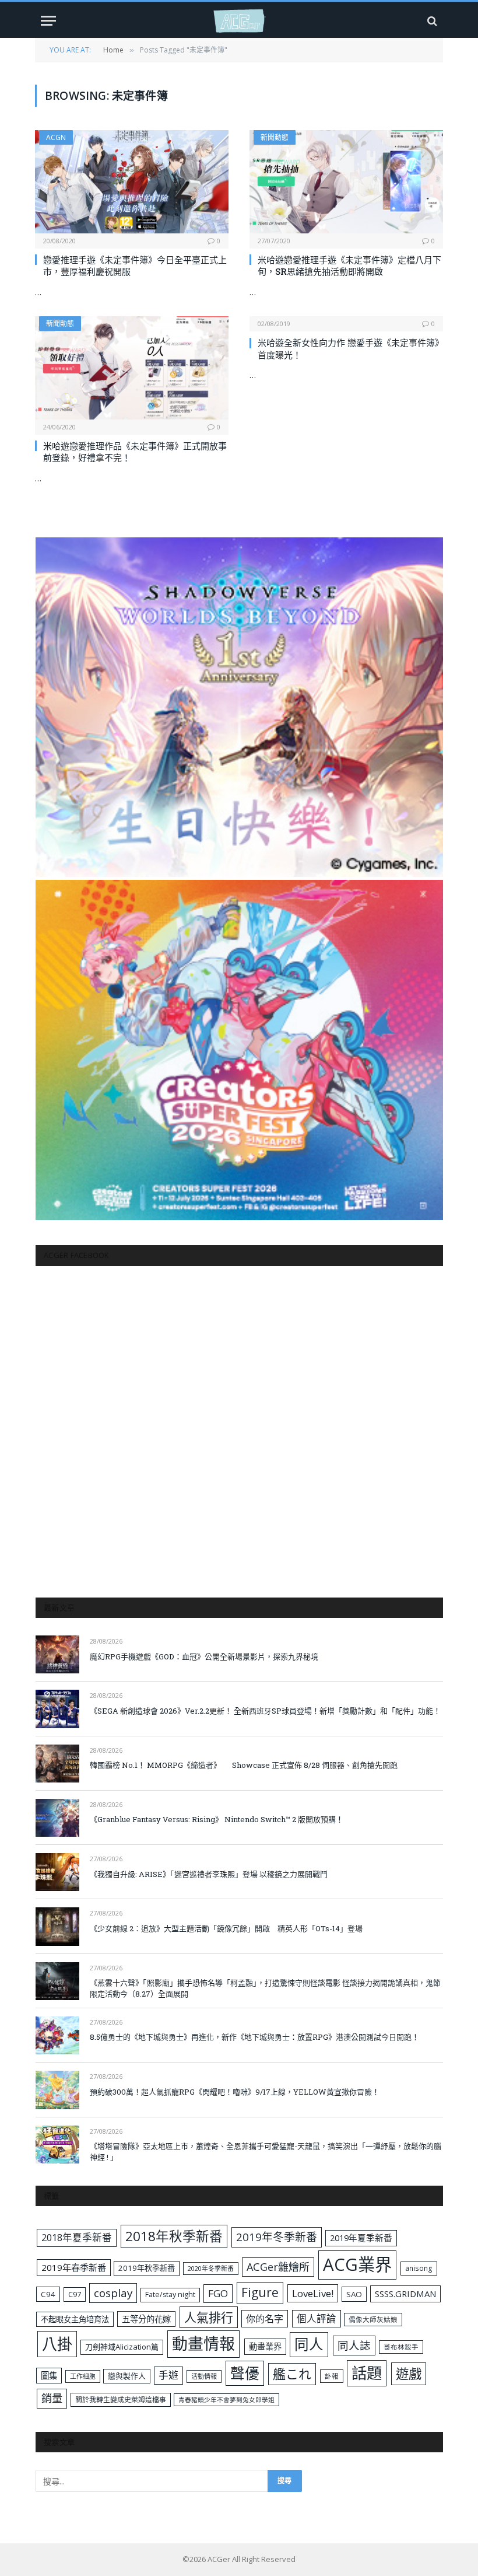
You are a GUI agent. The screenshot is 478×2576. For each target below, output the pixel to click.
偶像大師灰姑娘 (373, 2320)
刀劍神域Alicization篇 (122, 2347)
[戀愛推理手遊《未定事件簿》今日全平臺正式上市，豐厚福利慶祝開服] (132, 182)
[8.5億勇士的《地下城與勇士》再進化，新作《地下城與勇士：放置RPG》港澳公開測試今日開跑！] (57, 2035)
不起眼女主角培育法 (75, 2319)
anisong (419, 2268)
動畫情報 (203, 2343)
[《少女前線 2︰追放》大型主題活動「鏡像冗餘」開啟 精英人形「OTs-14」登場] (57, 1926)
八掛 (57, 2344)
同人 (309, 2344)
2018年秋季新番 (174, 2236)
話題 (367, 2373)
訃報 (332, 2376)
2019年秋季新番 (147, 2268)
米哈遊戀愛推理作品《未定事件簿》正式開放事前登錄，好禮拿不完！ (135, 452)
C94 (48, 2294)
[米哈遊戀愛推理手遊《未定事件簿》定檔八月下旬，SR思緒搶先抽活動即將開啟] (346, 182)
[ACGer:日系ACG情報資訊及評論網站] (239, 21)
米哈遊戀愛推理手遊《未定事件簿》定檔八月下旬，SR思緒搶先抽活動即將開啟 (349, 265)
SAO (354, 2294)
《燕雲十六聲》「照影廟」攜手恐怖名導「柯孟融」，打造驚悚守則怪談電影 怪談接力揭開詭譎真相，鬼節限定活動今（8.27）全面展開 (265, 1988)
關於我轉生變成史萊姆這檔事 (121, 2399)
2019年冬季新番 (277, 2237)
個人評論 (317, 2318)
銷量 (52, 2398)
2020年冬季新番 (211, 2268)
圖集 (49, 2376)
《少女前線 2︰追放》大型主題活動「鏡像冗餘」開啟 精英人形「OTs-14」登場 (226, 1928)
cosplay (113, 2293)
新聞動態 (275, 137)
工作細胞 (83, 2376)
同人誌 (354, 2345)
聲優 (245, 2373)
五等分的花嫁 (146, 2319)
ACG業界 (357, 2264)
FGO (218, 2293)
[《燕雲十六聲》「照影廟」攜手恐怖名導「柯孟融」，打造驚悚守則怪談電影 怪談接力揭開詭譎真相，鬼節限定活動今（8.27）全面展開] (57, 1981)
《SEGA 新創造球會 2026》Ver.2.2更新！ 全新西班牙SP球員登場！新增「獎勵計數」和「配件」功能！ (265, 1711)
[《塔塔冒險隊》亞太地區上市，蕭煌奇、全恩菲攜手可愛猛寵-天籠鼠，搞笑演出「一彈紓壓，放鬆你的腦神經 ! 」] (57, 2145)
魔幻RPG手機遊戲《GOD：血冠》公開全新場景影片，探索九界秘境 (204, 1656)
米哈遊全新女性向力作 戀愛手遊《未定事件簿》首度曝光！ (349, 348)
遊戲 (409, 2374)
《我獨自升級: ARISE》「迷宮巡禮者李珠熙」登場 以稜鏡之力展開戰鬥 (209, 1874)
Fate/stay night (170, 2294)
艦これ (292, 2374)
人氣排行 (209, 2317)
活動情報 (204, 2376)
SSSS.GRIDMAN (405, 2294)
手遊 (168, 2375)
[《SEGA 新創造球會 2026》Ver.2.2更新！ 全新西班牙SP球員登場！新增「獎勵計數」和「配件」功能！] (57, 1709)
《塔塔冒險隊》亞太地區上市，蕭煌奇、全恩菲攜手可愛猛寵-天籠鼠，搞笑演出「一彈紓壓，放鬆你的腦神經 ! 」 (266, 2152)
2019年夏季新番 (361, 2238)
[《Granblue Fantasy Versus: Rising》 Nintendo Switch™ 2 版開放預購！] (57, 1818)
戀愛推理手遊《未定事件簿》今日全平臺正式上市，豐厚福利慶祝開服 (135, 265)
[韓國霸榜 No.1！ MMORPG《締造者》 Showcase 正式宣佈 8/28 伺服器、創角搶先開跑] (57, 1764)
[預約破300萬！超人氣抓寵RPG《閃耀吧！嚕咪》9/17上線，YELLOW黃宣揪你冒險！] (57, 2090)
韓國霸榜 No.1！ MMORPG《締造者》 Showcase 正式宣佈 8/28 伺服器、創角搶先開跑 (244, 1765)
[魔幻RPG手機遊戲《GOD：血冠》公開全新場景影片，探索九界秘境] (57, 1654)
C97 (75, 2294)
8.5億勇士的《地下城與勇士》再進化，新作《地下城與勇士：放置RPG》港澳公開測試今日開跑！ (254, 2037)
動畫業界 (265, 2346)
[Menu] (48, 21)
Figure (260, 2292)
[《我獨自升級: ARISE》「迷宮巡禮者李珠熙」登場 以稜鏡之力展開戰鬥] (57, 1872)
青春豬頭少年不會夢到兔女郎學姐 (226, 2400)
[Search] (431, 21)
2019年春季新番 (74, 2267)
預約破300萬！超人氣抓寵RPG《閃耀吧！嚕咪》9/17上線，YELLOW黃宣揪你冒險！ (235, 2092)
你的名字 (265, 2319)
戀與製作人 (127, 2376)
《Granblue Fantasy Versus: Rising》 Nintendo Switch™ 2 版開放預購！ (217, 1819)
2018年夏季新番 (77, 2237)
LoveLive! (313, 2293)
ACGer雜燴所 (278, 2267)
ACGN (56, 137)
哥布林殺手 (401, 2347)
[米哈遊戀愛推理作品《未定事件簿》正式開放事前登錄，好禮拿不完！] (132, 368)
